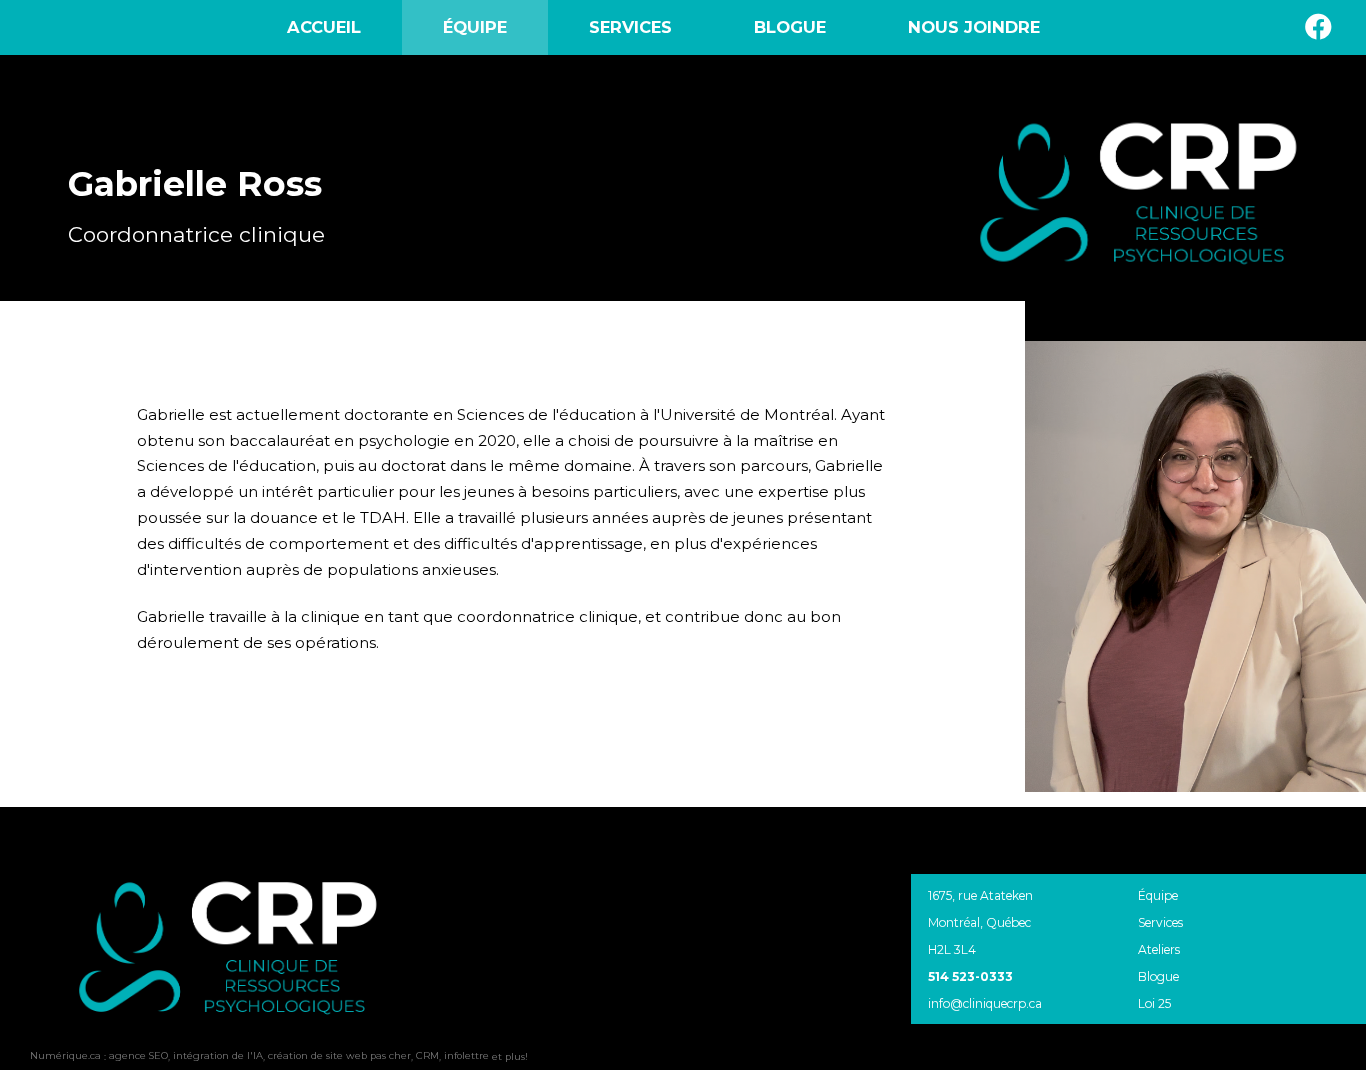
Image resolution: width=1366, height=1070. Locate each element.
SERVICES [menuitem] (630, 27)
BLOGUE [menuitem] (790, 27)
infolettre (466, 1056)
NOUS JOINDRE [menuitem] (974, 27)
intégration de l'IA (218, 1056)
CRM (427, 1056)
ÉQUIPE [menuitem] (475, 27)
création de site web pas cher (339, 1056)
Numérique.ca (65, 1056)
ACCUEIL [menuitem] (324, 27)
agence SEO (138, 1056)
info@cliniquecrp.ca (985, 1003)
